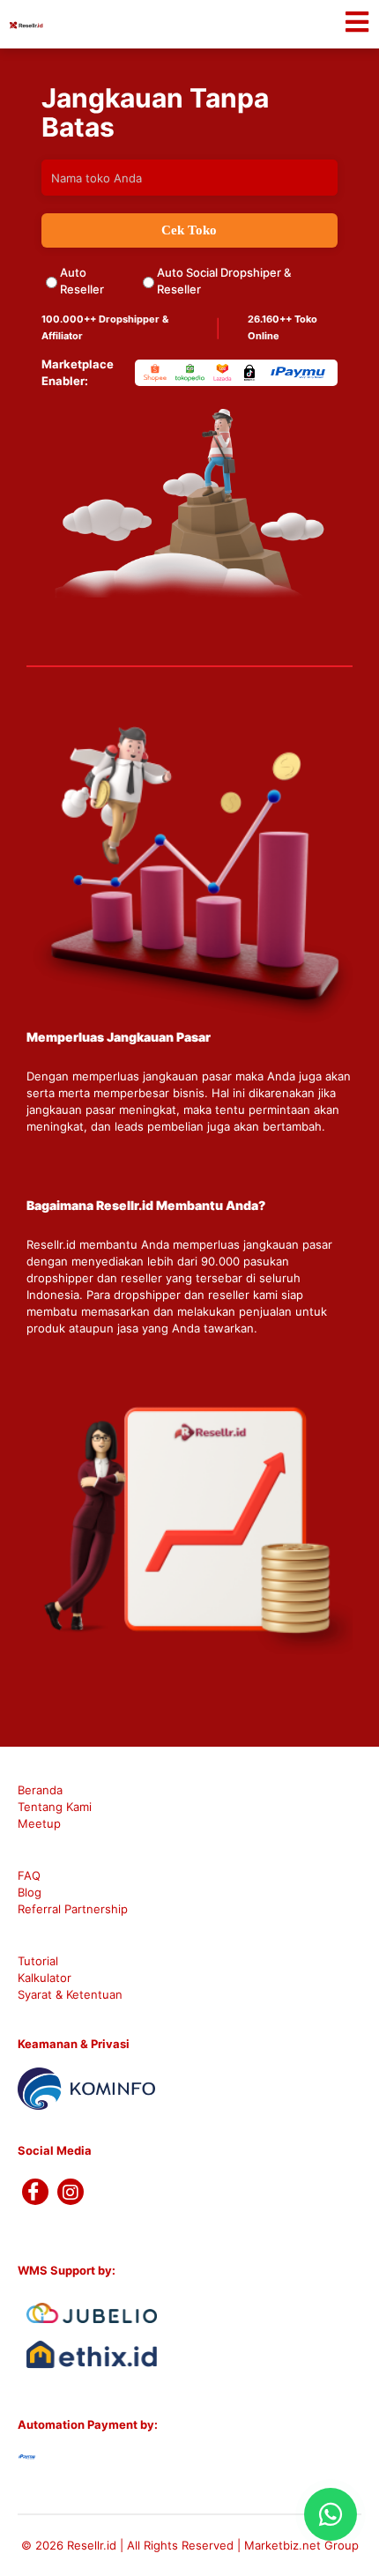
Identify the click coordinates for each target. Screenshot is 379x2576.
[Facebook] (35, 2192)
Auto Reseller (82, 281)
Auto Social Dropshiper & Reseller (224, 281)
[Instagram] (71, 2192)
